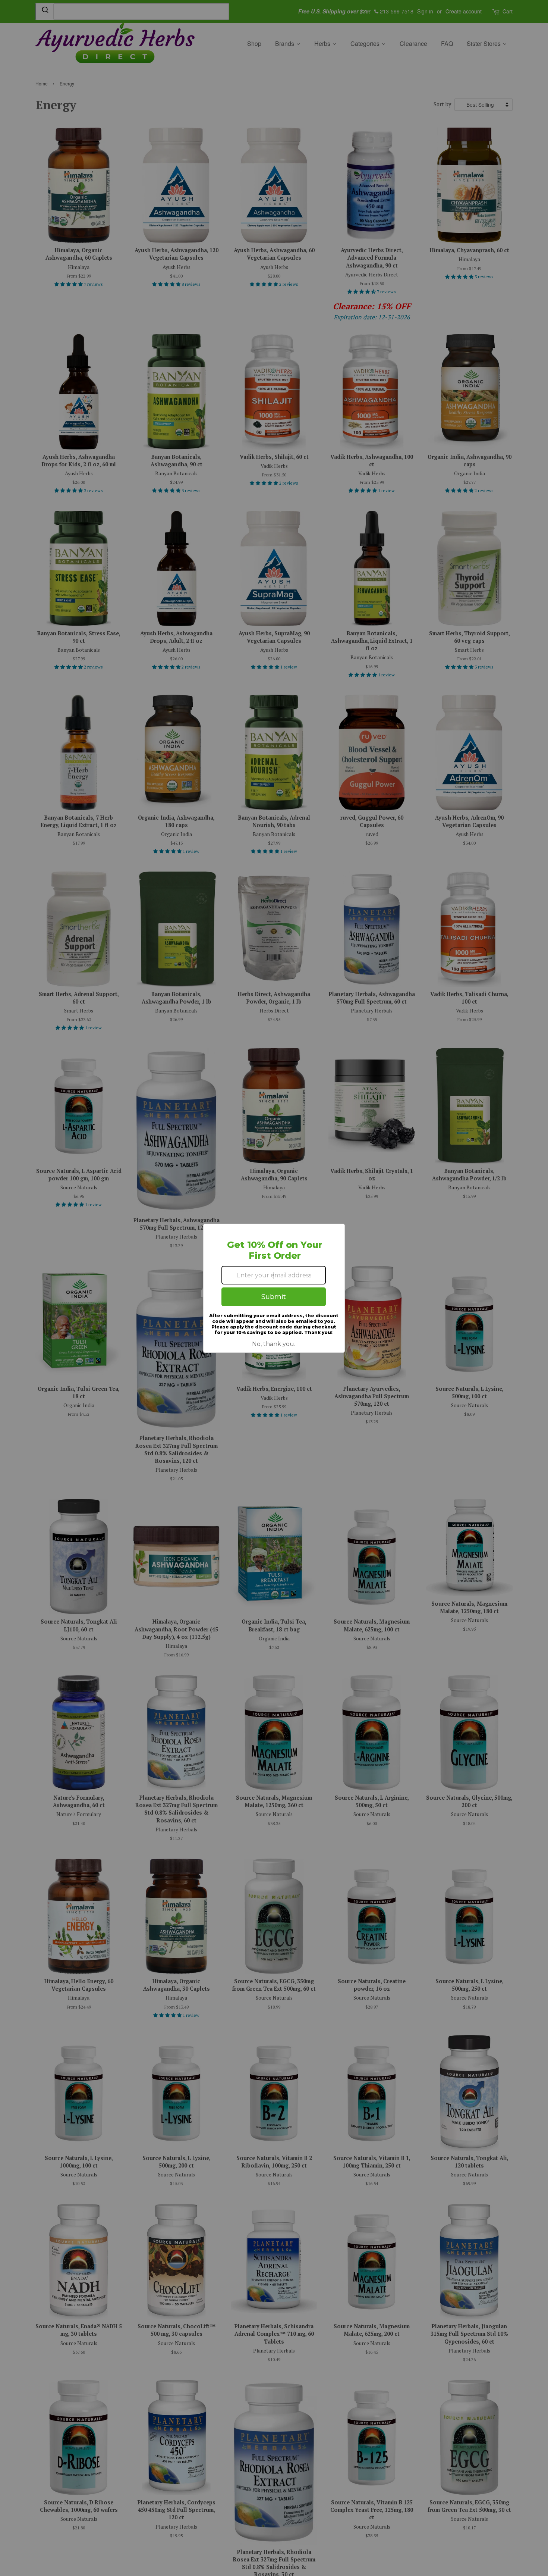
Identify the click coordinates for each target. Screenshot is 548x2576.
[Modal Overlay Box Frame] (274, 1288)
